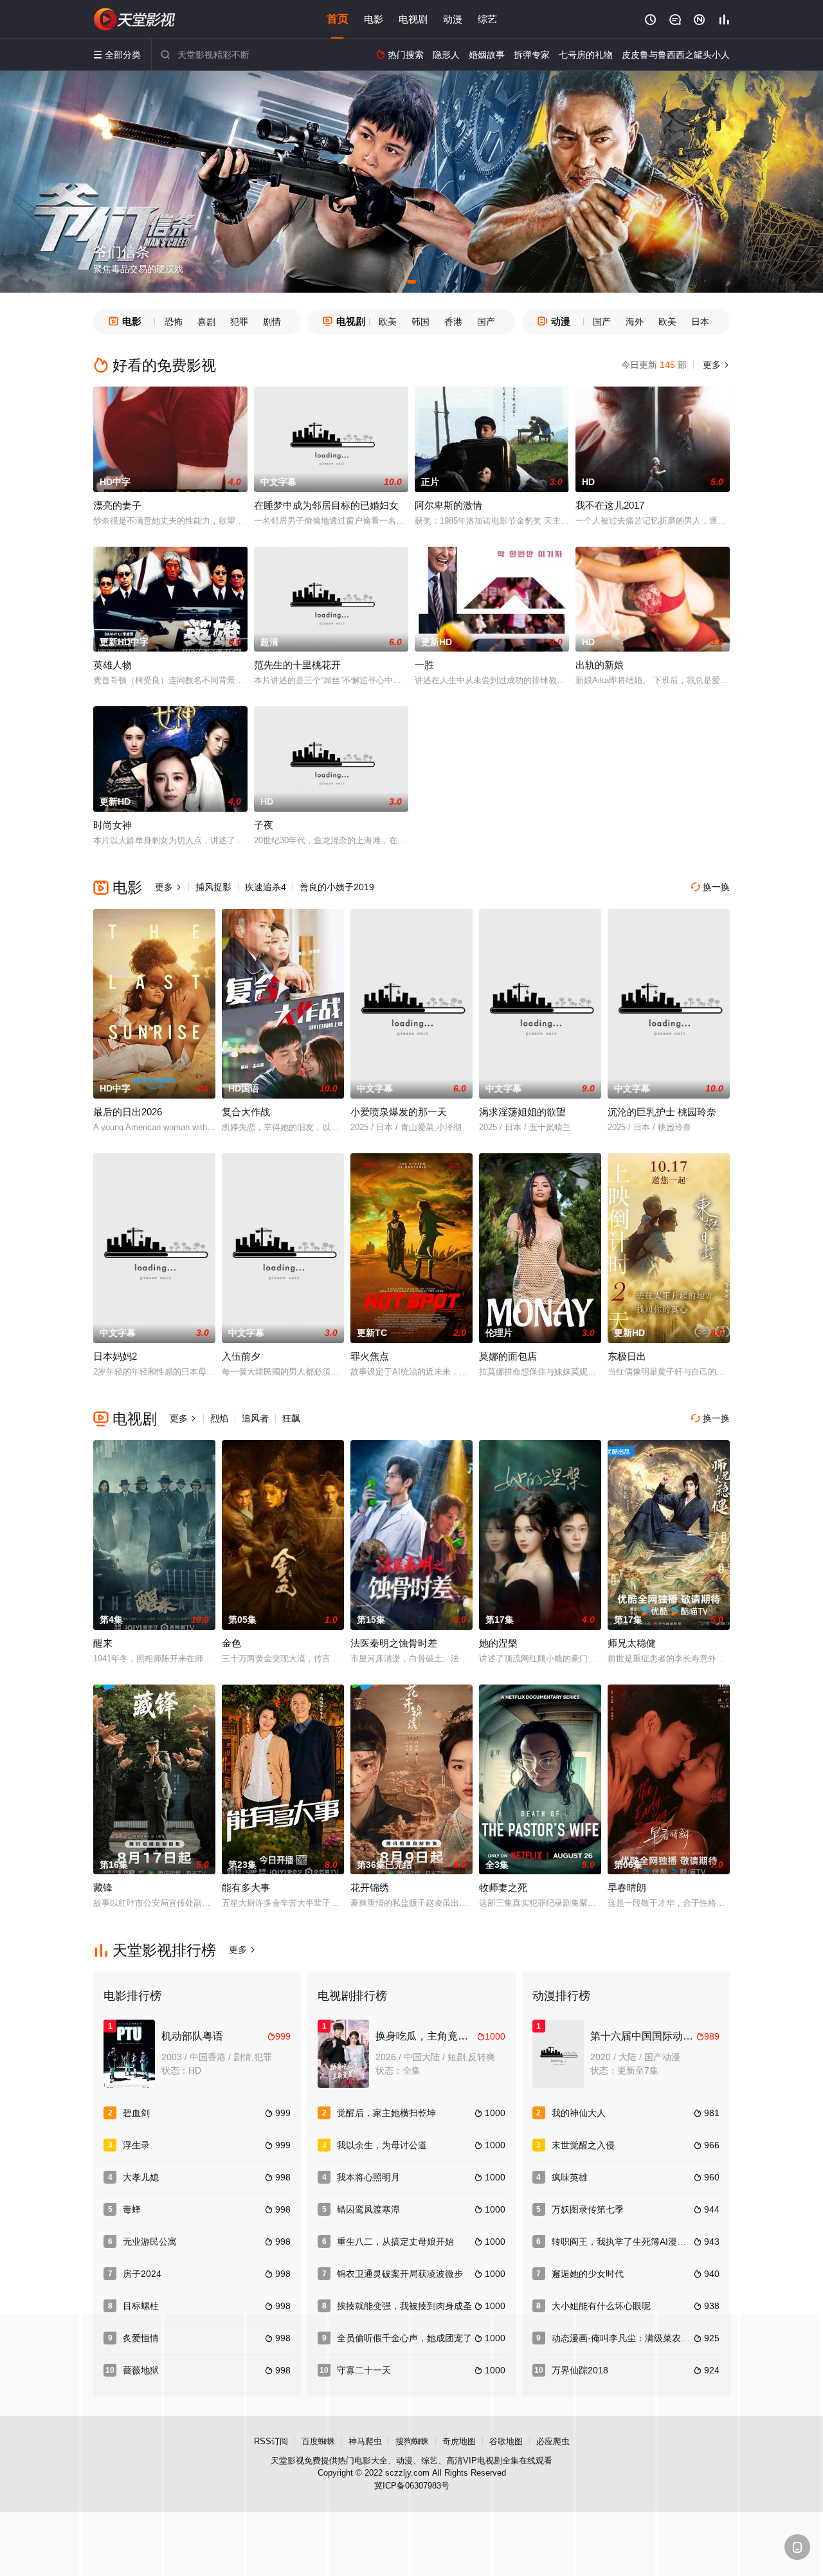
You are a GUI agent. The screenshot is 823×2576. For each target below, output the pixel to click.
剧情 (272, 322)
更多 (715, 365)
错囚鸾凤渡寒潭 (368, 2209)
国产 (486, 322)
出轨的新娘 (600, 665)
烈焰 (219, 1418)
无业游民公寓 (150, 2242)
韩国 (421, 322)
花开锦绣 (370, 1887)
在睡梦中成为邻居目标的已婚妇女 (326, 505)
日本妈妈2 (115, 1356)
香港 (453, 322)
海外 (635, 322)
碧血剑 (136, 2113)
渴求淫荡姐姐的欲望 (522, 1112)
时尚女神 (113, 825)
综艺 (487, 19)
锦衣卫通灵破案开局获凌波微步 (400, 2274)
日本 (700, 322)
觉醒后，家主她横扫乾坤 (386, 2113)
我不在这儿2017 (610, 505)
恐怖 (174, 322)
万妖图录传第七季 (588, 2209)
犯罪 (239, 322)
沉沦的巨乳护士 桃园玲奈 (662, 1112)
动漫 (453, 19)
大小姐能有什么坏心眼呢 (601, 2306)
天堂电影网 (135, 19)
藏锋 (103, 1887)
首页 (338, 19)
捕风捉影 (213, 887)
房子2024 (142, 2274)
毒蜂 (132, 2209)
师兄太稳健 (632, 1643)
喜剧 (206, 322)
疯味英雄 (570, 2177)
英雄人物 (113, 665)
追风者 (255, 1418)
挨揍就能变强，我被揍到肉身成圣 (404, 2306)
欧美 (388, 322)
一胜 (424, 665)
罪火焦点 (370, 1356)
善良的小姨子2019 (337, 887)
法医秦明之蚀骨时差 (394, 1643)
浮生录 (136, 2145)
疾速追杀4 (266, 887)
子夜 (264, 825)
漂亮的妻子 (117, 505)
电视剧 (413, 19)
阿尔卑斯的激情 (448, 505)
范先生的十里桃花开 (297, 665)
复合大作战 (246, 1112)
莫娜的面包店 (508, 1356)
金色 (231, 1643)
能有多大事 (246, 1887)
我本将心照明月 (368, 2177)
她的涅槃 (498, 1643)
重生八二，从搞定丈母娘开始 (395, 2242)
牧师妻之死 (503, 1887)
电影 (374, 19)
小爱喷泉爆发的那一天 (399, 1112)
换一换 (710, 887)
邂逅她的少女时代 (588, 2274)
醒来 (103, 1643)
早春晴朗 (627, 1887)
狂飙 (291, 1418)
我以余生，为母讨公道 (382, 2145)
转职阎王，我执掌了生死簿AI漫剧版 (623, 2242)
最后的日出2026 (128, 1112)
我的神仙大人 (579, 2113)
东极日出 (627, 1356)
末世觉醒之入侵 (583, 2145)
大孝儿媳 (141, 2177)
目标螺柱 (141, 2306)
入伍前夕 (241, 1356)
